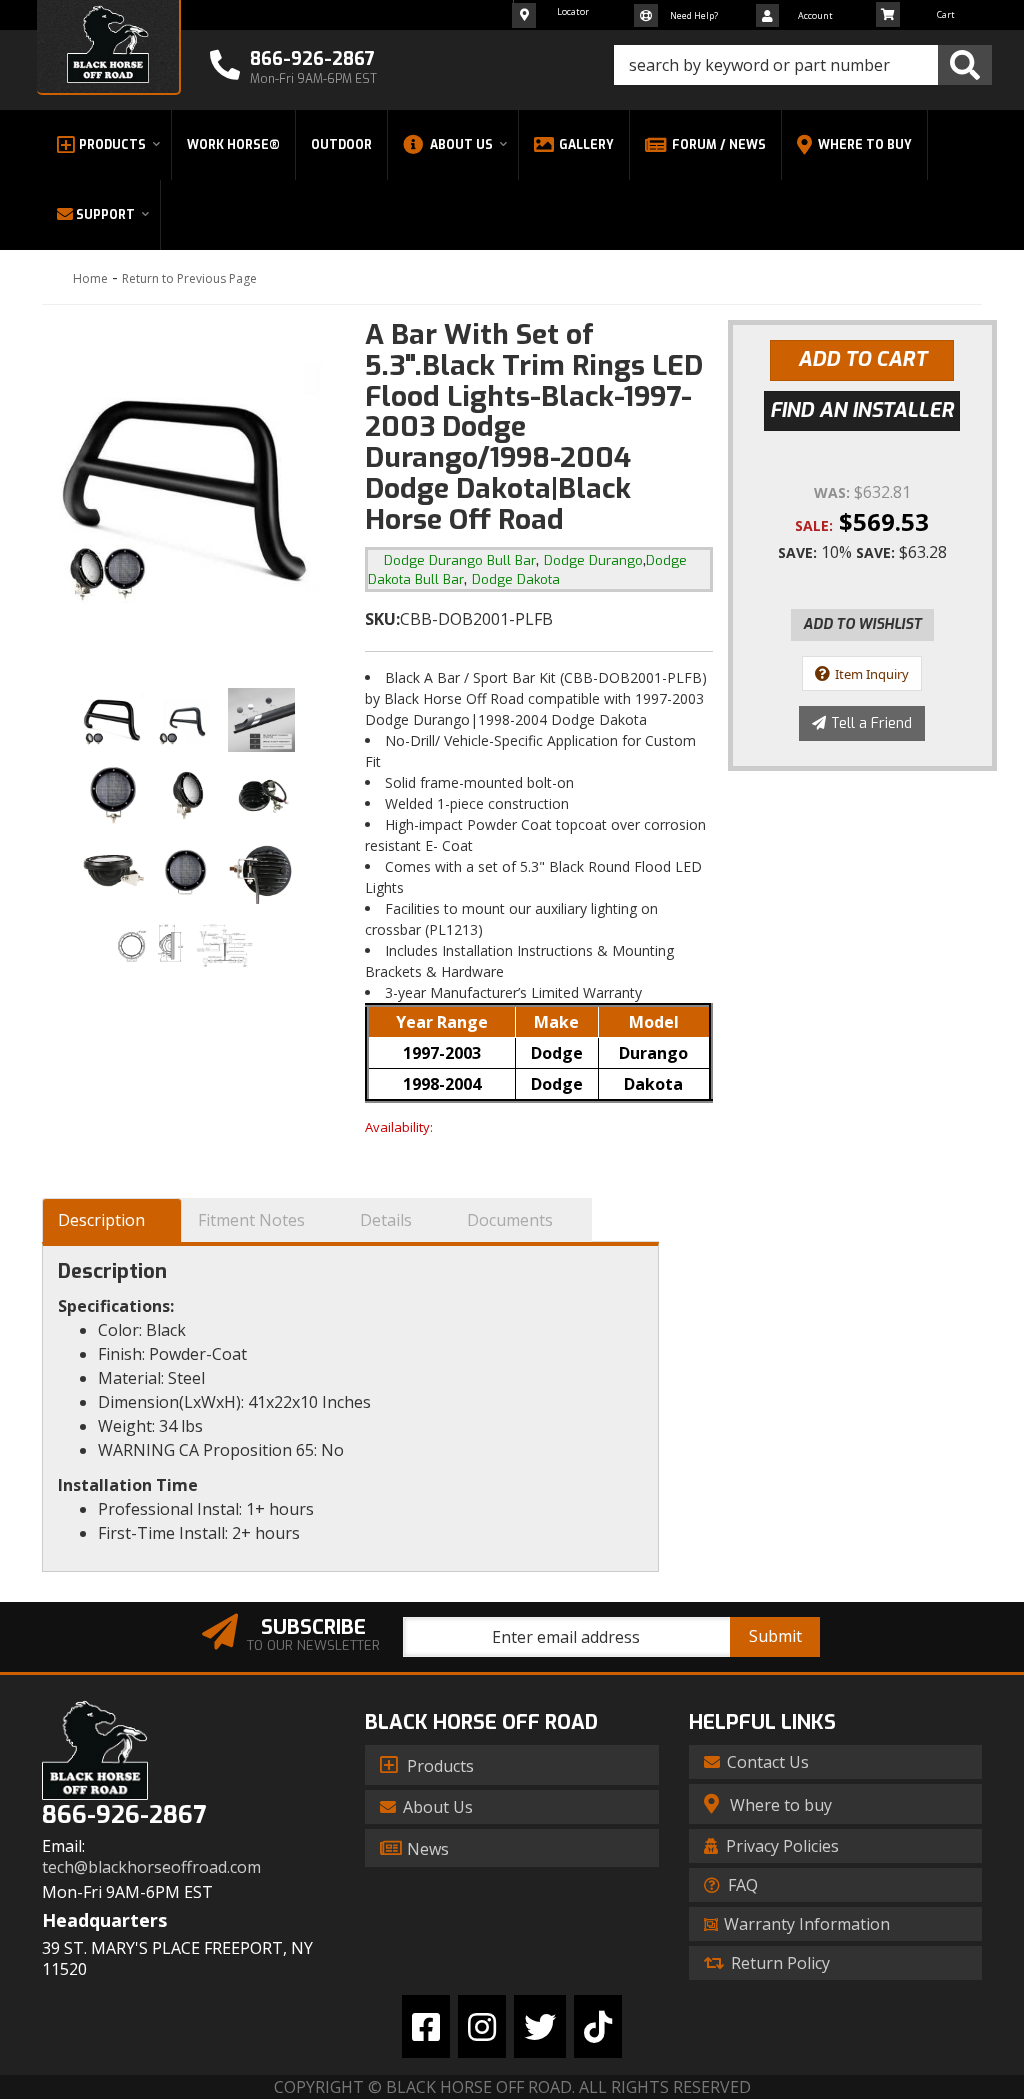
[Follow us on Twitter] (540, 2026)
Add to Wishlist (862, 624)
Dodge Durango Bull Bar (460, 560)
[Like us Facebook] (426, 2026)
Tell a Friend (871, 723)
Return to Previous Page (189, 278)
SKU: (382, 619)
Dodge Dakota (516, 579)
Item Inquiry (872, 674)
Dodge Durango (593, 560)
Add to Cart (862, 359)
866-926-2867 (124, 1815)
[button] (803, 65)
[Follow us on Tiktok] (598, 2026)
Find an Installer (862, 410)
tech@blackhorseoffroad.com (151, 1867)
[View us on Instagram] (482, 2026)
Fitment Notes (251, 1220)
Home (90, 278)
